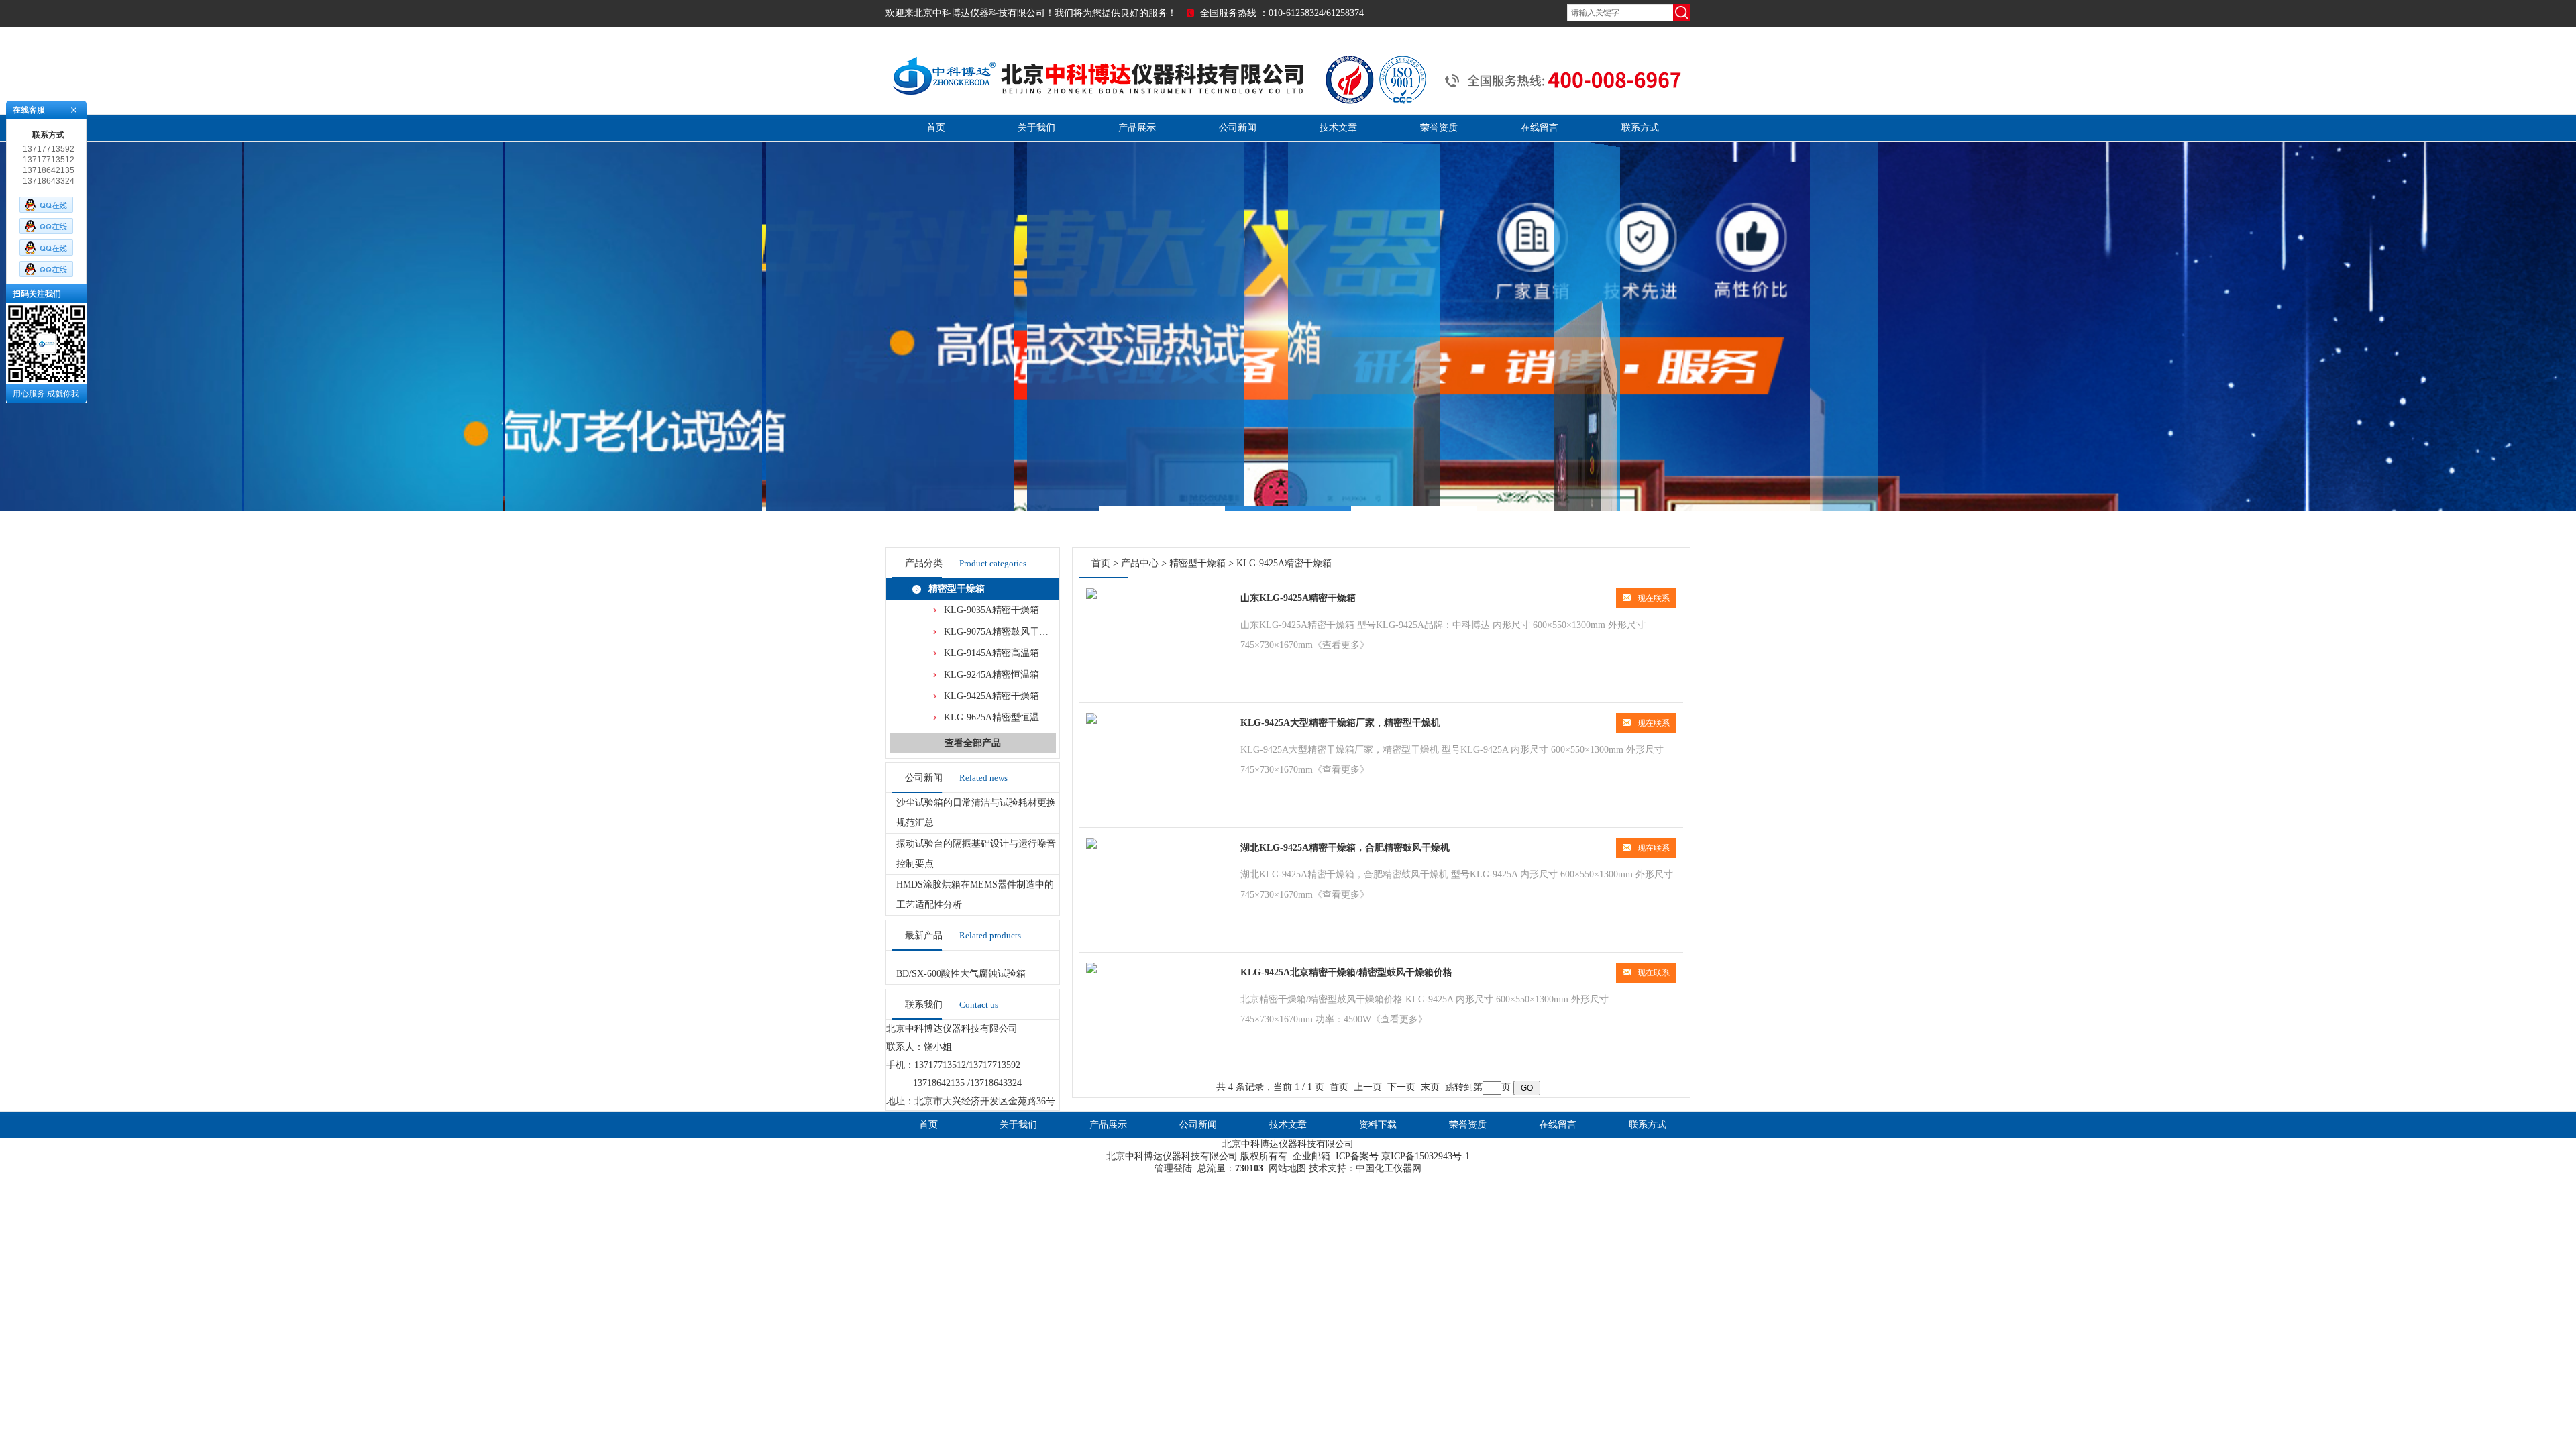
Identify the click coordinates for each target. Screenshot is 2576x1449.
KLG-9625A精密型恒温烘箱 (1001, 717)
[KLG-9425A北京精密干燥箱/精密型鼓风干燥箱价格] (1091, 970)
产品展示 (1137, 128)
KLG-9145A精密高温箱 (991, 653)
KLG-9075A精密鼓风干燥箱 (1001, 632)
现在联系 (1654, 598)
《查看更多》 (1341, 645)
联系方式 (1640, 128)
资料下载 (1378, 1125)
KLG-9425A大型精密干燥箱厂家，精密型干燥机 (1340, 723)
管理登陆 (1173, 1168)
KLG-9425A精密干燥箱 (991, 696)
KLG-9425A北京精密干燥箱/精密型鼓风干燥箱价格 (1346, 972)
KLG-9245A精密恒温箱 (991, 675)
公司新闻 (1238, 128)
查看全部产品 (973, 743)
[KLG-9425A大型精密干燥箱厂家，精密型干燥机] (1091, 721)
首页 (936, 128)
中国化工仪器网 (1389, 1168)
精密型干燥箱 (957, 589)
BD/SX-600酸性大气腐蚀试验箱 (961, 974)
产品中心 (1140, 563)
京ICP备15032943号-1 (1426, 1156)
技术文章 (1338, 128)
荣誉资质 (1439, 128)
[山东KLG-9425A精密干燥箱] (1091, 596)
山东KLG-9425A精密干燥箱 (1298, 598)
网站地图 (1287, 1168)
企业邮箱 (1311, 1156)
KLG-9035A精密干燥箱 (991, 610)
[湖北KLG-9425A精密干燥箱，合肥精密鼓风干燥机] (1091, 846)
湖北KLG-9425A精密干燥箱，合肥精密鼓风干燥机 (1345, 848)
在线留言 (1540, 128)
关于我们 (1036, 128)
